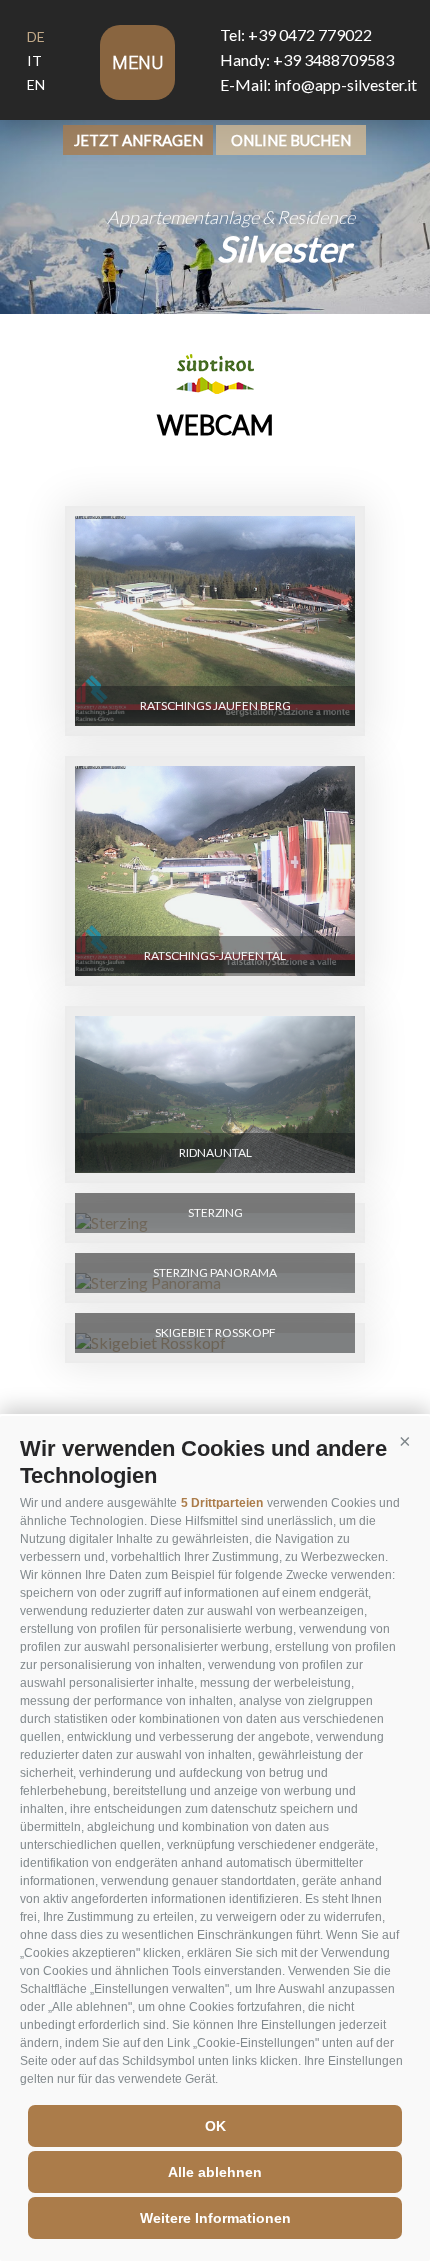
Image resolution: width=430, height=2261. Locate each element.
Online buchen (291, 140)
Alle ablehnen (215, 2172)
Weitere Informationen (215, 2218)
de (36, 36)
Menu (137, 62)
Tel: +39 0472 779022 (296, 34)
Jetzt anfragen (138, 140)
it (34, 60)
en (36, 84)
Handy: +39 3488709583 (307, 59)
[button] (405, 1441)
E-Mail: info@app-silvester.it (318, 84)
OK (215, 2126)
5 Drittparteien (222, 1503)
